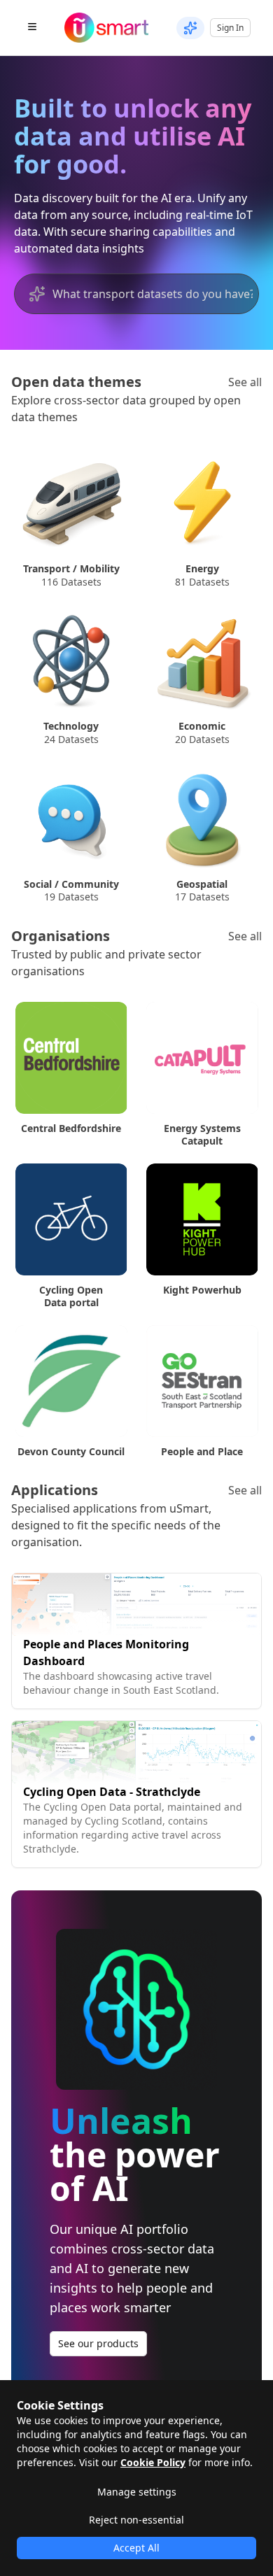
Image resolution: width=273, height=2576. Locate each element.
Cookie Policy (153, 2462)
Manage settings (137, 2492)
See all (245, 382)
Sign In (230, 28)
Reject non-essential (136, 2520)
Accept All (136, 2548)
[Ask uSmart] (190, 28)
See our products (98, 2343)
